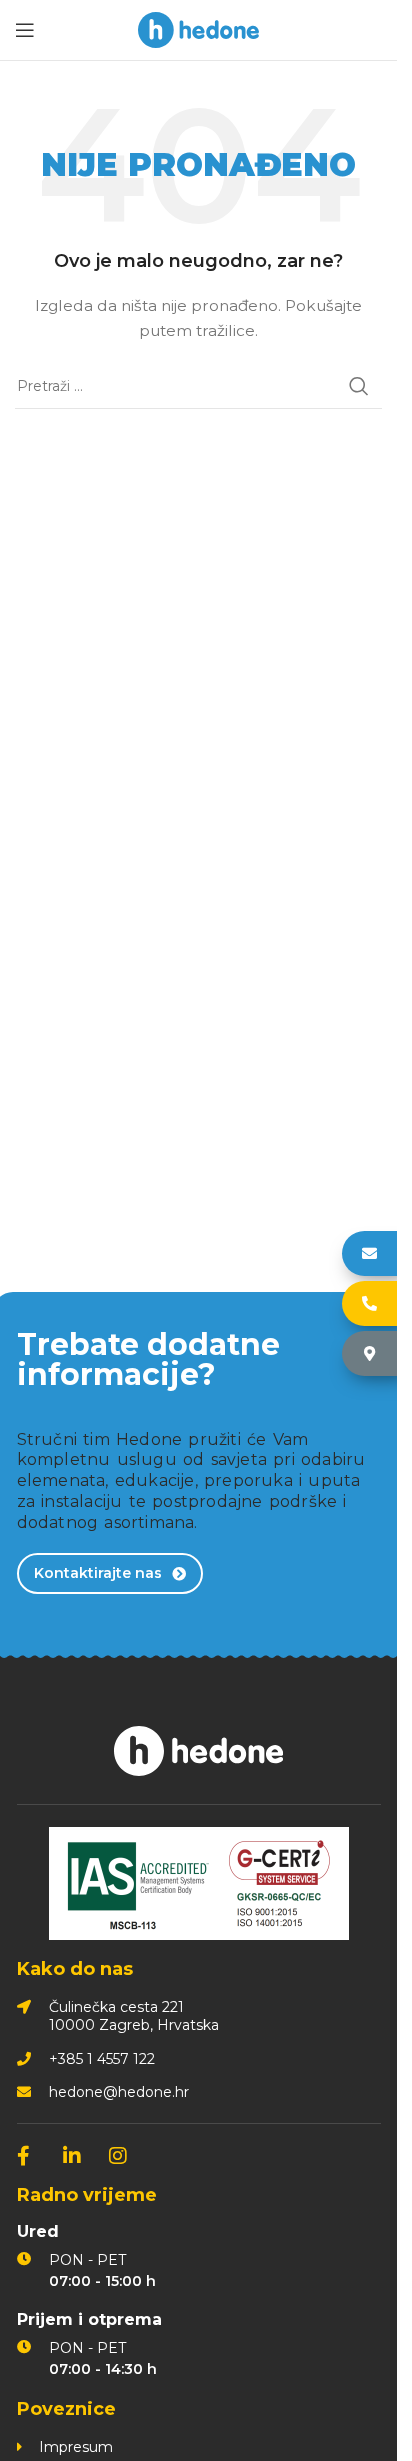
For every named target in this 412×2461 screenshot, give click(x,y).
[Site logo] (198, 29)
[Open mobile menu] (25, 30)
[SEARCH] (359, 386)
